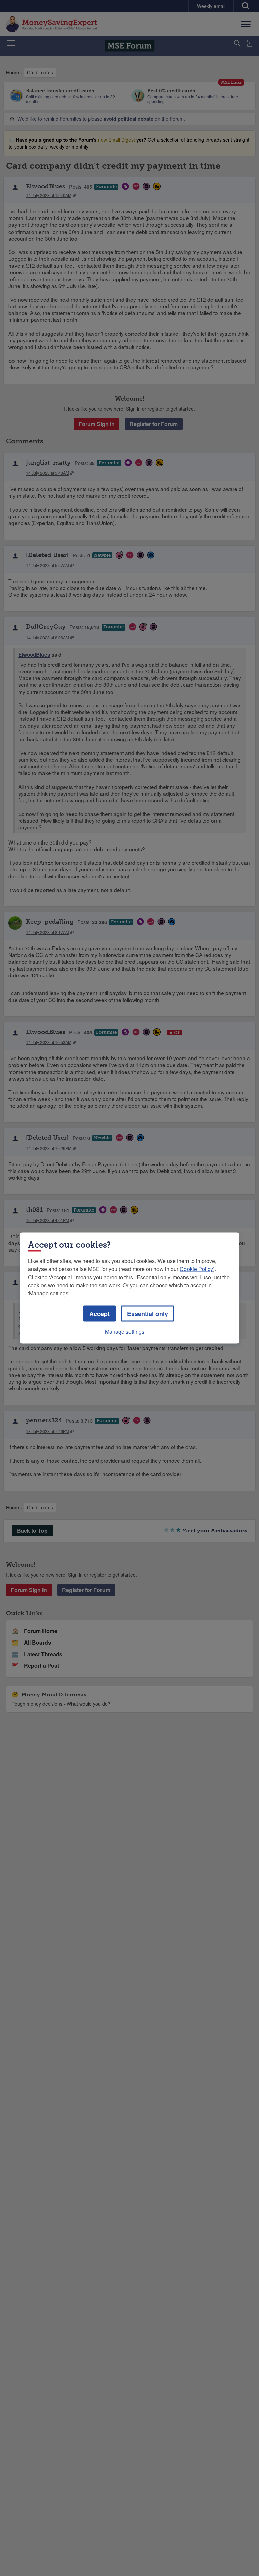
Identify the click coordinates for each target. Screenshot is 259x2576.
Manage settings (125, 1332)
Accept (99, 1314)
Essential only (148, 1314)
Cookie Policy (196, 1269)
